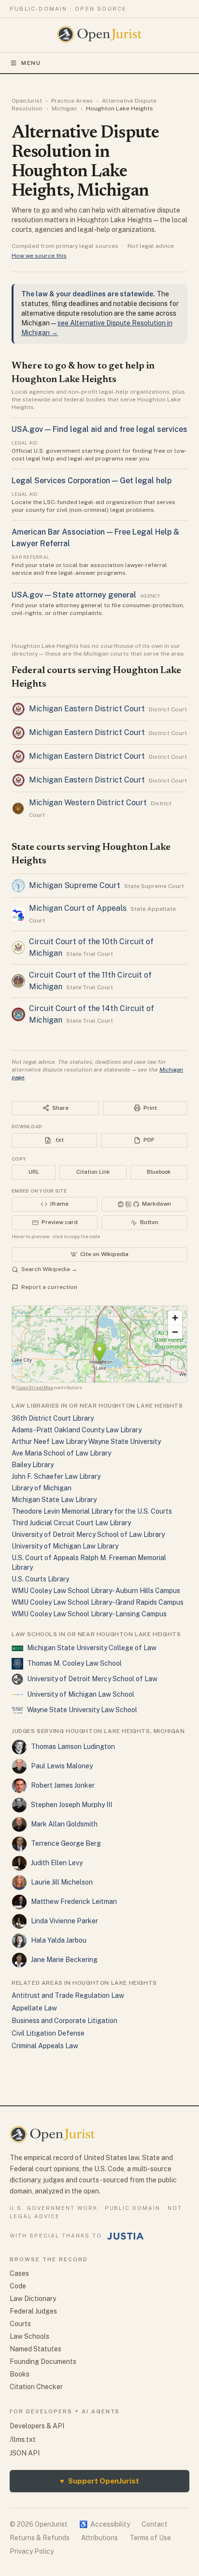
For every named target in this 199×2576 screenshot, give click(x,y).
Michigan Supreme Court (75, 885)
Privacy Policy (32, 2551)
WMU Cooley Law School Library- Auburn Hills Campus (96, 1591)
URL (34, 1172)
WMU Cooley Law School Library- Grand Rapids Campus (98, 1602)
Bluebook (159, 1172)
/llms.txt (23, 2439)
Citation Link (93, 1172)
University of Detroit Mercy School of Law (92, 1679)
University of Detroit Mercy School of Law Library (88, 1534)
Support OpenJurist (99, 2481)
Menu (31, 63)
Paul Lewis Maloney (62, 1766)
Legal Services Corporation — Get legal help (92, 481)
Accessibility (105, 2524)
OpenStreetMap (35, 1387)
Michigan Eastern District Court (87, 709)
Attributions (99, 2538)
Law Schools (29, 2336)
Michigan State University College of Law (92, 1648)
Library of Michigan (42, 1488)
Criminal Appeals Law (45, 2046)
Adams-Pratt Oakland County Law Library (77, 1430)
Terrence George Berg (66, 1843)
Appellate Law (34, 2008)
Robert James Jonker (63, 1785)
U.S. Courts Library (40, 1579)
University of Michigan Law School (81, 1694)
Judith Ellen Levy (57, 1863)
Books (20, 2374)
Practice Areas (72, 101)
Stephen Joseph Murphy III (71, 1805)
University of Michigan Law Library (65, 1546)
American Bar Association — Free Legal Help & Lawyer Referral (95, 538)
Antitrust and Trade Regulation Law (68, 1995)
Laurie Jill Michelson (62, 1882)
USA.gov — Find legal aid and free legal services (99, 429)
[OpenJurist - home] (100, 34)
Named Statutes (36, 2349)
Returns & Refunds (40, 2538)
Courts (20, 2324)
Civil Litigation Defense (48, 2033)
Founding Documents (43, 2361)
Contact (155, 2524)
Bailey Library (33, 1465)
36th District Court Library (53, 1418)
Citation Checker (36, 2387)
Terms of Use (150, 2538)
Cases (19, 2273)
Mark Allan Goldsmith (64, 1824)
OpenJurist (27, 101)
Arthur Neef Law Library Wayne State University (86, 1441)
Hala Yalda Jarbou (59, 1940)
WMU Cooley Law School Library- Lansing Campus (89, 1614)
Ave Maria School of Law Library (61, 1453)
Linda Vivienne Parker (64, 1921)
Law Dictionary (33, 2299)
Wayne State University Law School (82, 1710)
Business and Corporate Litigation (64, 2021)
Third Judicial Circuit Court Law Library (71, 1523)
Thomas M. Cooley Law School (74, 1663)
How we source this (39, 256)
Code (18, 2286)
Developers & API (37, 2426)
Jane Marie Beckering (64, 1960)
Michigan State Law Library (54, 1500)
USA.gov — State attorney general (74, 595)
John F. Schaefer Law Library (56, 1476)
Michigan (64, 108)
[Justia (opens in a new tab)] (126, 2236)
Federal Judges (33, 2311)
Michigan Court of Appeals (78, 908)
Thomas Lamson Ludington (73, 1747)
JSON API (25, 2453)
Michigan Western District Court (88, 803)
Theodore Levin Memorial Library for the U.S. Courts (92, 1511)
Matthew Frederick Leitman (74, 1901)
